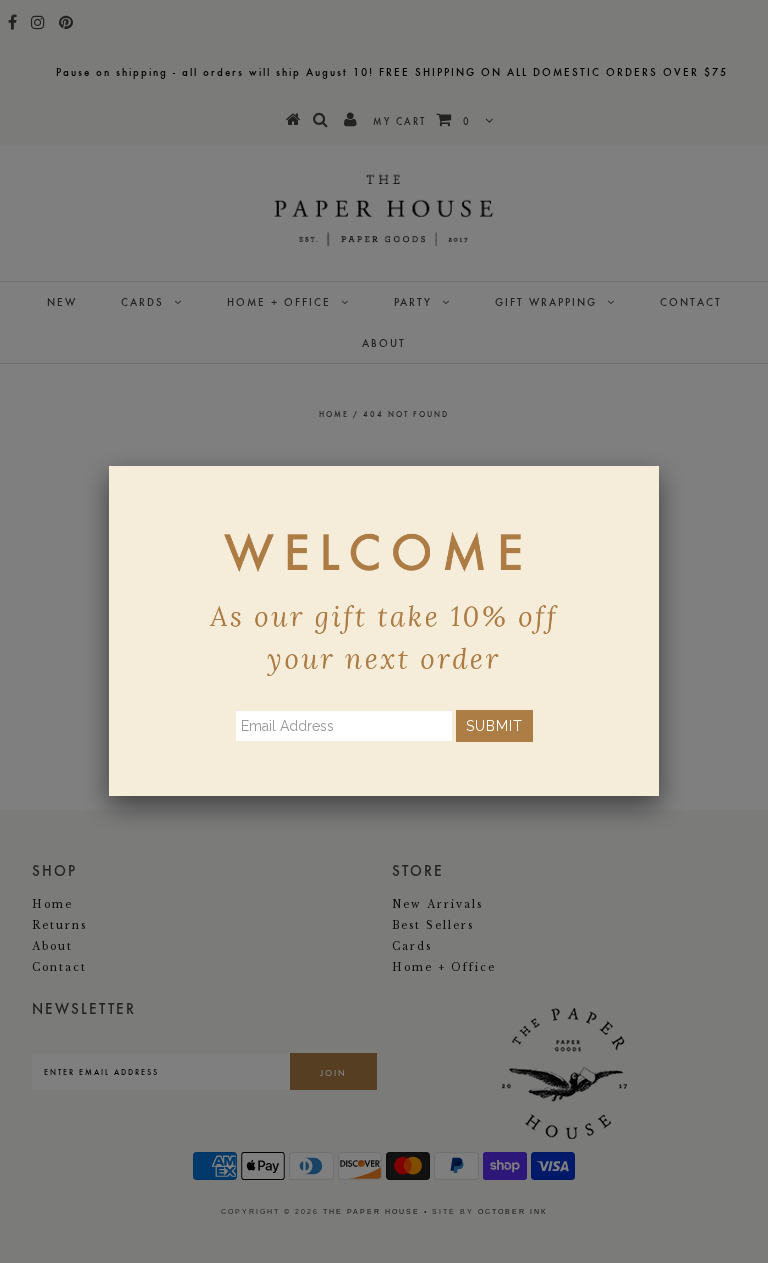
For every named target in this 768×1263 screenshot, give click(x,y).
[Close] (659, 466)
